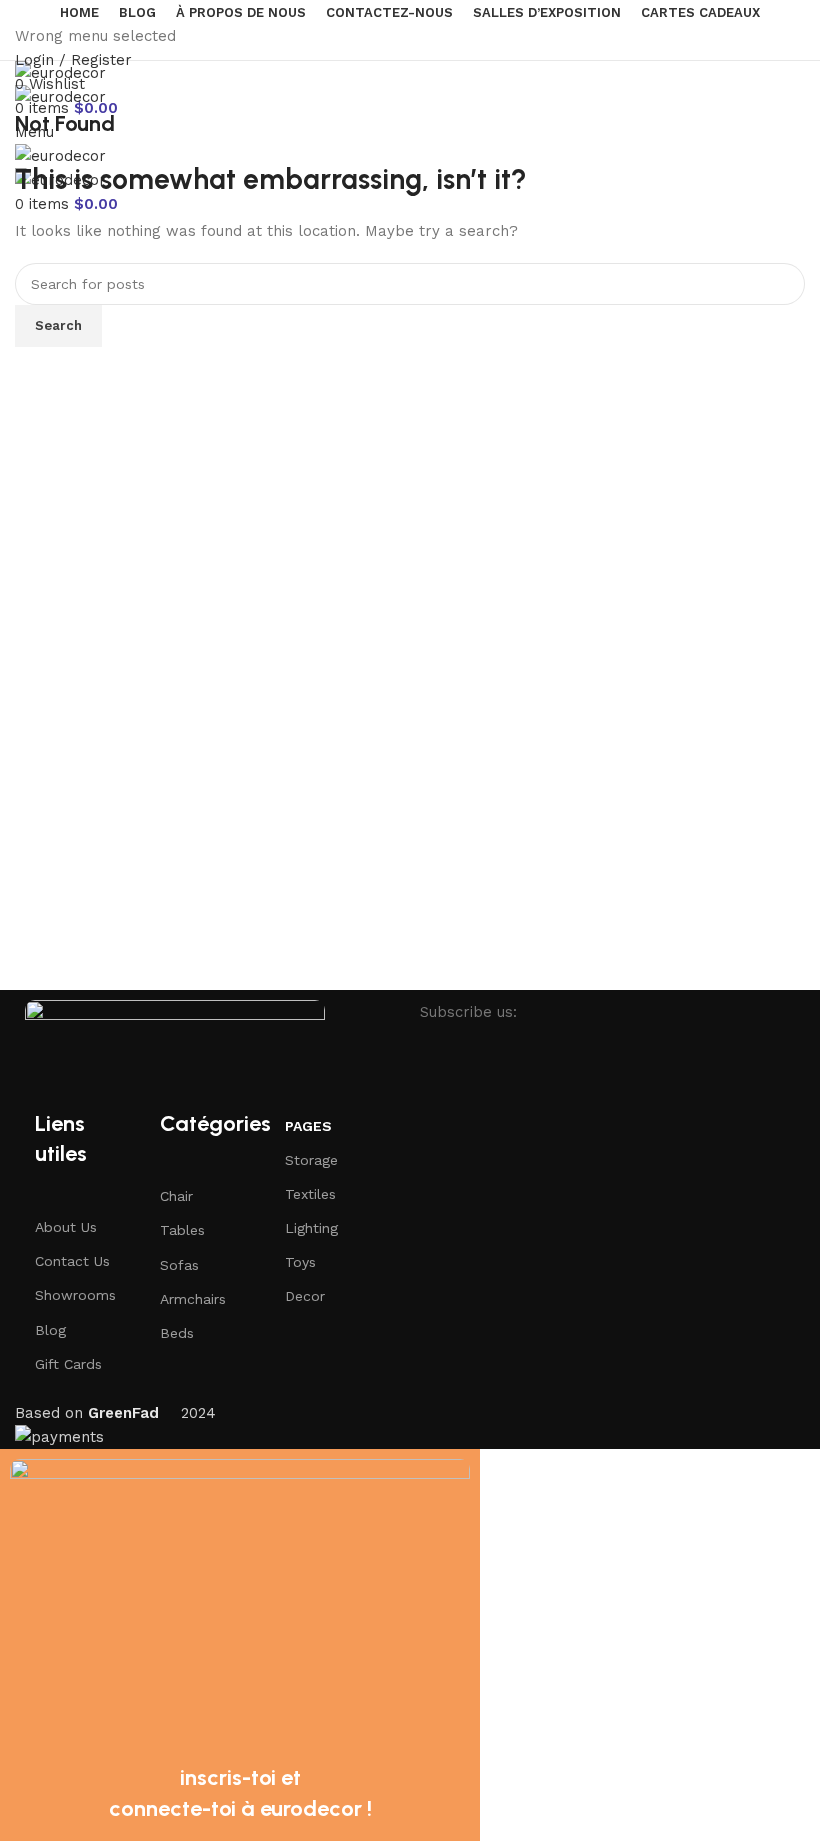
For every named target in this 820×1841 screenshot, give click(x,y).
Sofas (179, 1265)
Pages (308, 1126)
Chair (176, 1196)
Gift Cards (68, 1364)
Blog (50, 1330)
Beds (177, 1333)
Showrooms (75, 1295)
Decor (305, 1296)
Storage (311, 1160)
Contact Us (72, 1261)
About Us (66, 1227)
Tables (182, 1230)
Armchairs (193, 1299)
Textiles (310, 1194)
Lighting (311, 1228)
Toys (300, 1262)
